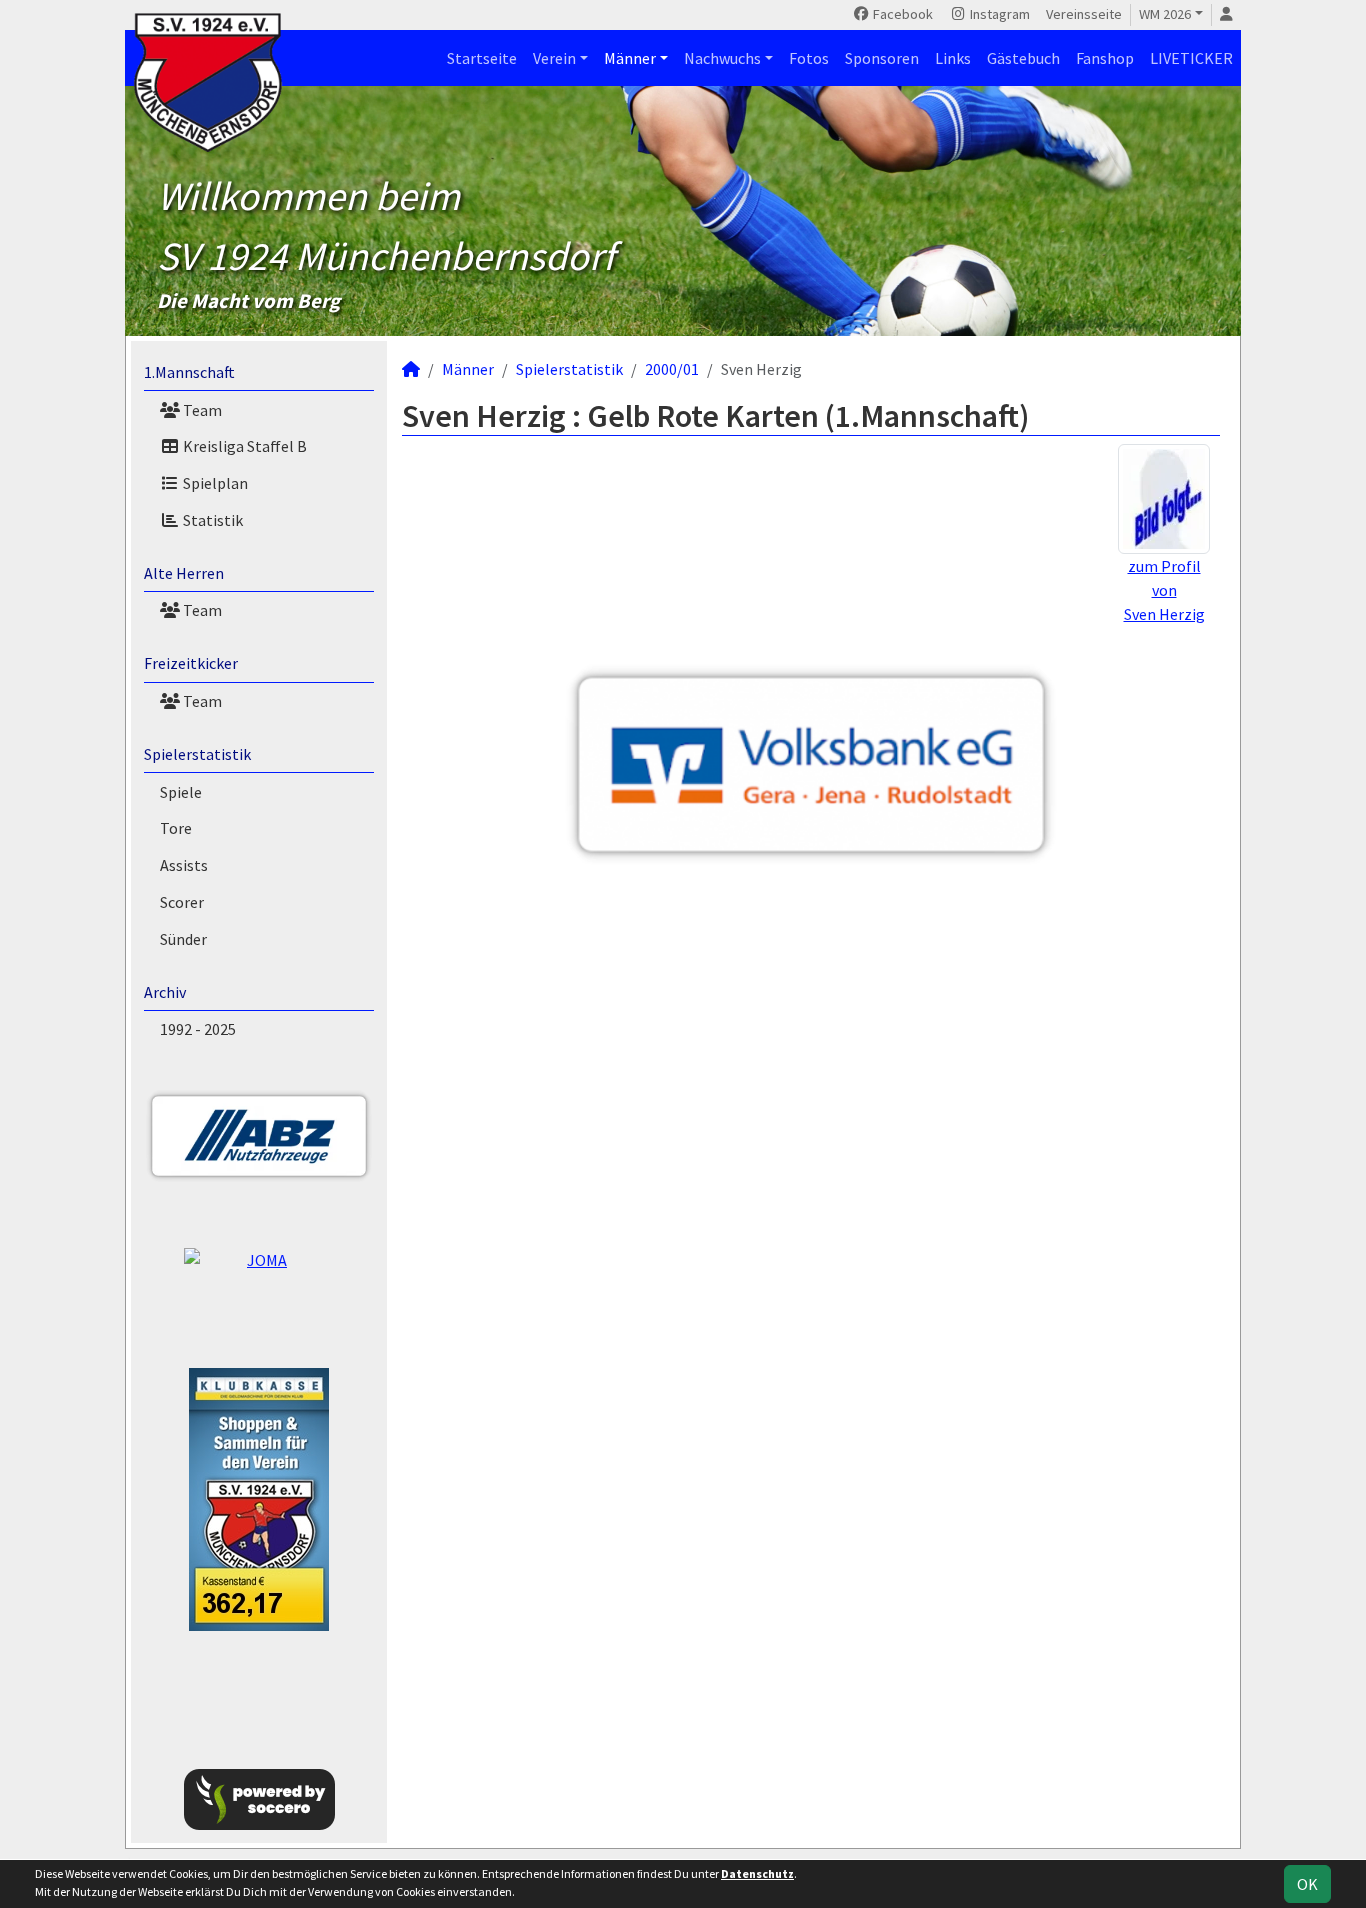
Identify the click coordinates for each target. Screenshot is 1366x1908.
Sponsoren (882, 58)
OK (1307, 1884)
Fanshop (1105, 58)
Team (201, 410)
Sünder (183, 939)
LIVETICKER (1191, 58)
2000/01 (672, 369)
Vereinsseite (1084, 14)
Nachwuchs (722, 58)
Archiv (165, 992)
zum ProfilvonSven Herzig (1164, 590)
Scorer (182, 902)
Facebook (901, 14)
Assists (184, 865)
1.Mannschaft (189, 372)
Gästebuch (1023, 58)
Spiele (181, 792)
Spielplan (214, 483)
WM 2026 (1165, 14)
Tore (176, 828)
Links (953, 58)
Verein (554, 58)
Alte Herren (184, 573)
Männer (630, 58)
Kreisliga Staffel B (243, 446)
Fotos (809, 58)
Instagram (998, 14)
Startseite (482, 58)
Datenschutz (757, 1873)
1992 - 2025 (198, 1029)
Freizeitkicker (191, 663)
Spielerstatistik (197, 754)
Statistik (211, 520)
